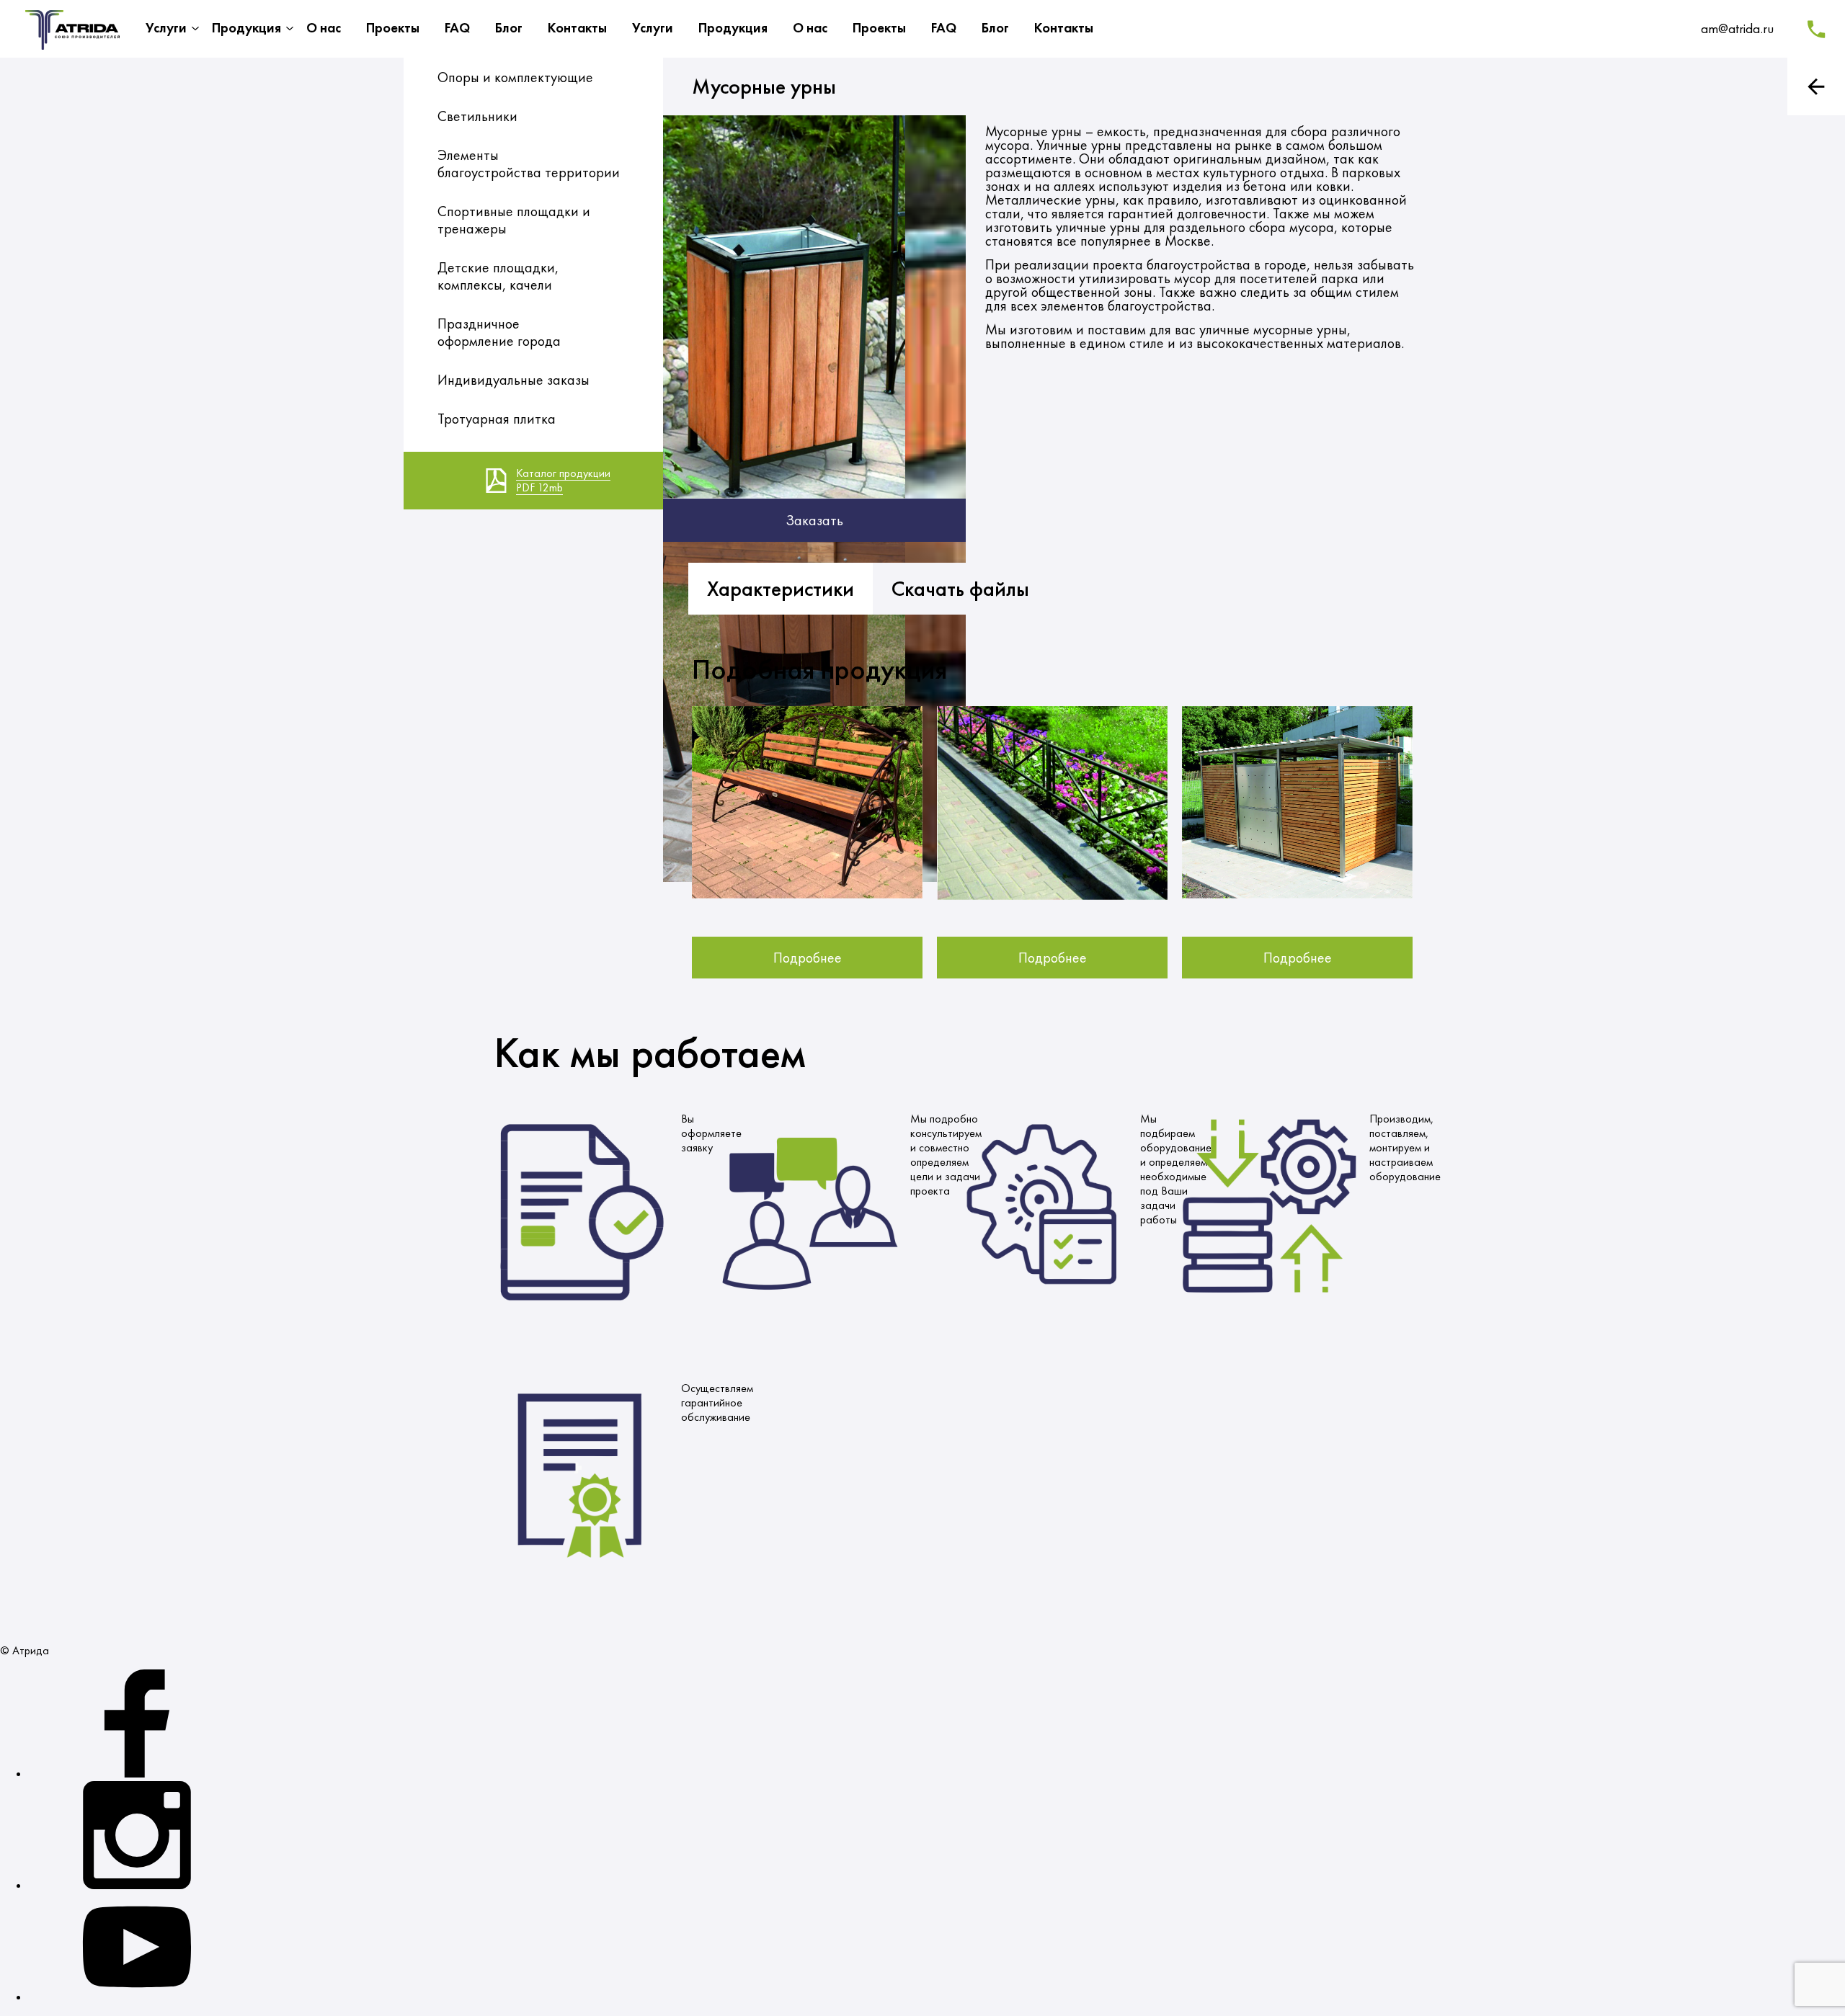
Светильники (477, 116)
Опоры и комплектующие (515, 77)
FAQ (457, 28)
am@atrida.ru (1737, 28)
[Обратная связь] (1816, 29)
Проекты (393, 28)
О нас (324, 28)
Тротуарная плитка (497, 419)
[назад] (1816, 86)
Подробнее (808, 958)
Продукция (246, 28)
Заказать (814, 520)
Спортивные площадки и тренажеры (514, 220)
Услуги (166, 28)
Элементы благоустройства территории (529, 164)
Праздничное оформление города (499, 332)
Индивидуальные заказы (514, 380)
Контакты (577, 28)
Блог (509, 28)
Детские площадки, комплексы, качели (498, 276)
